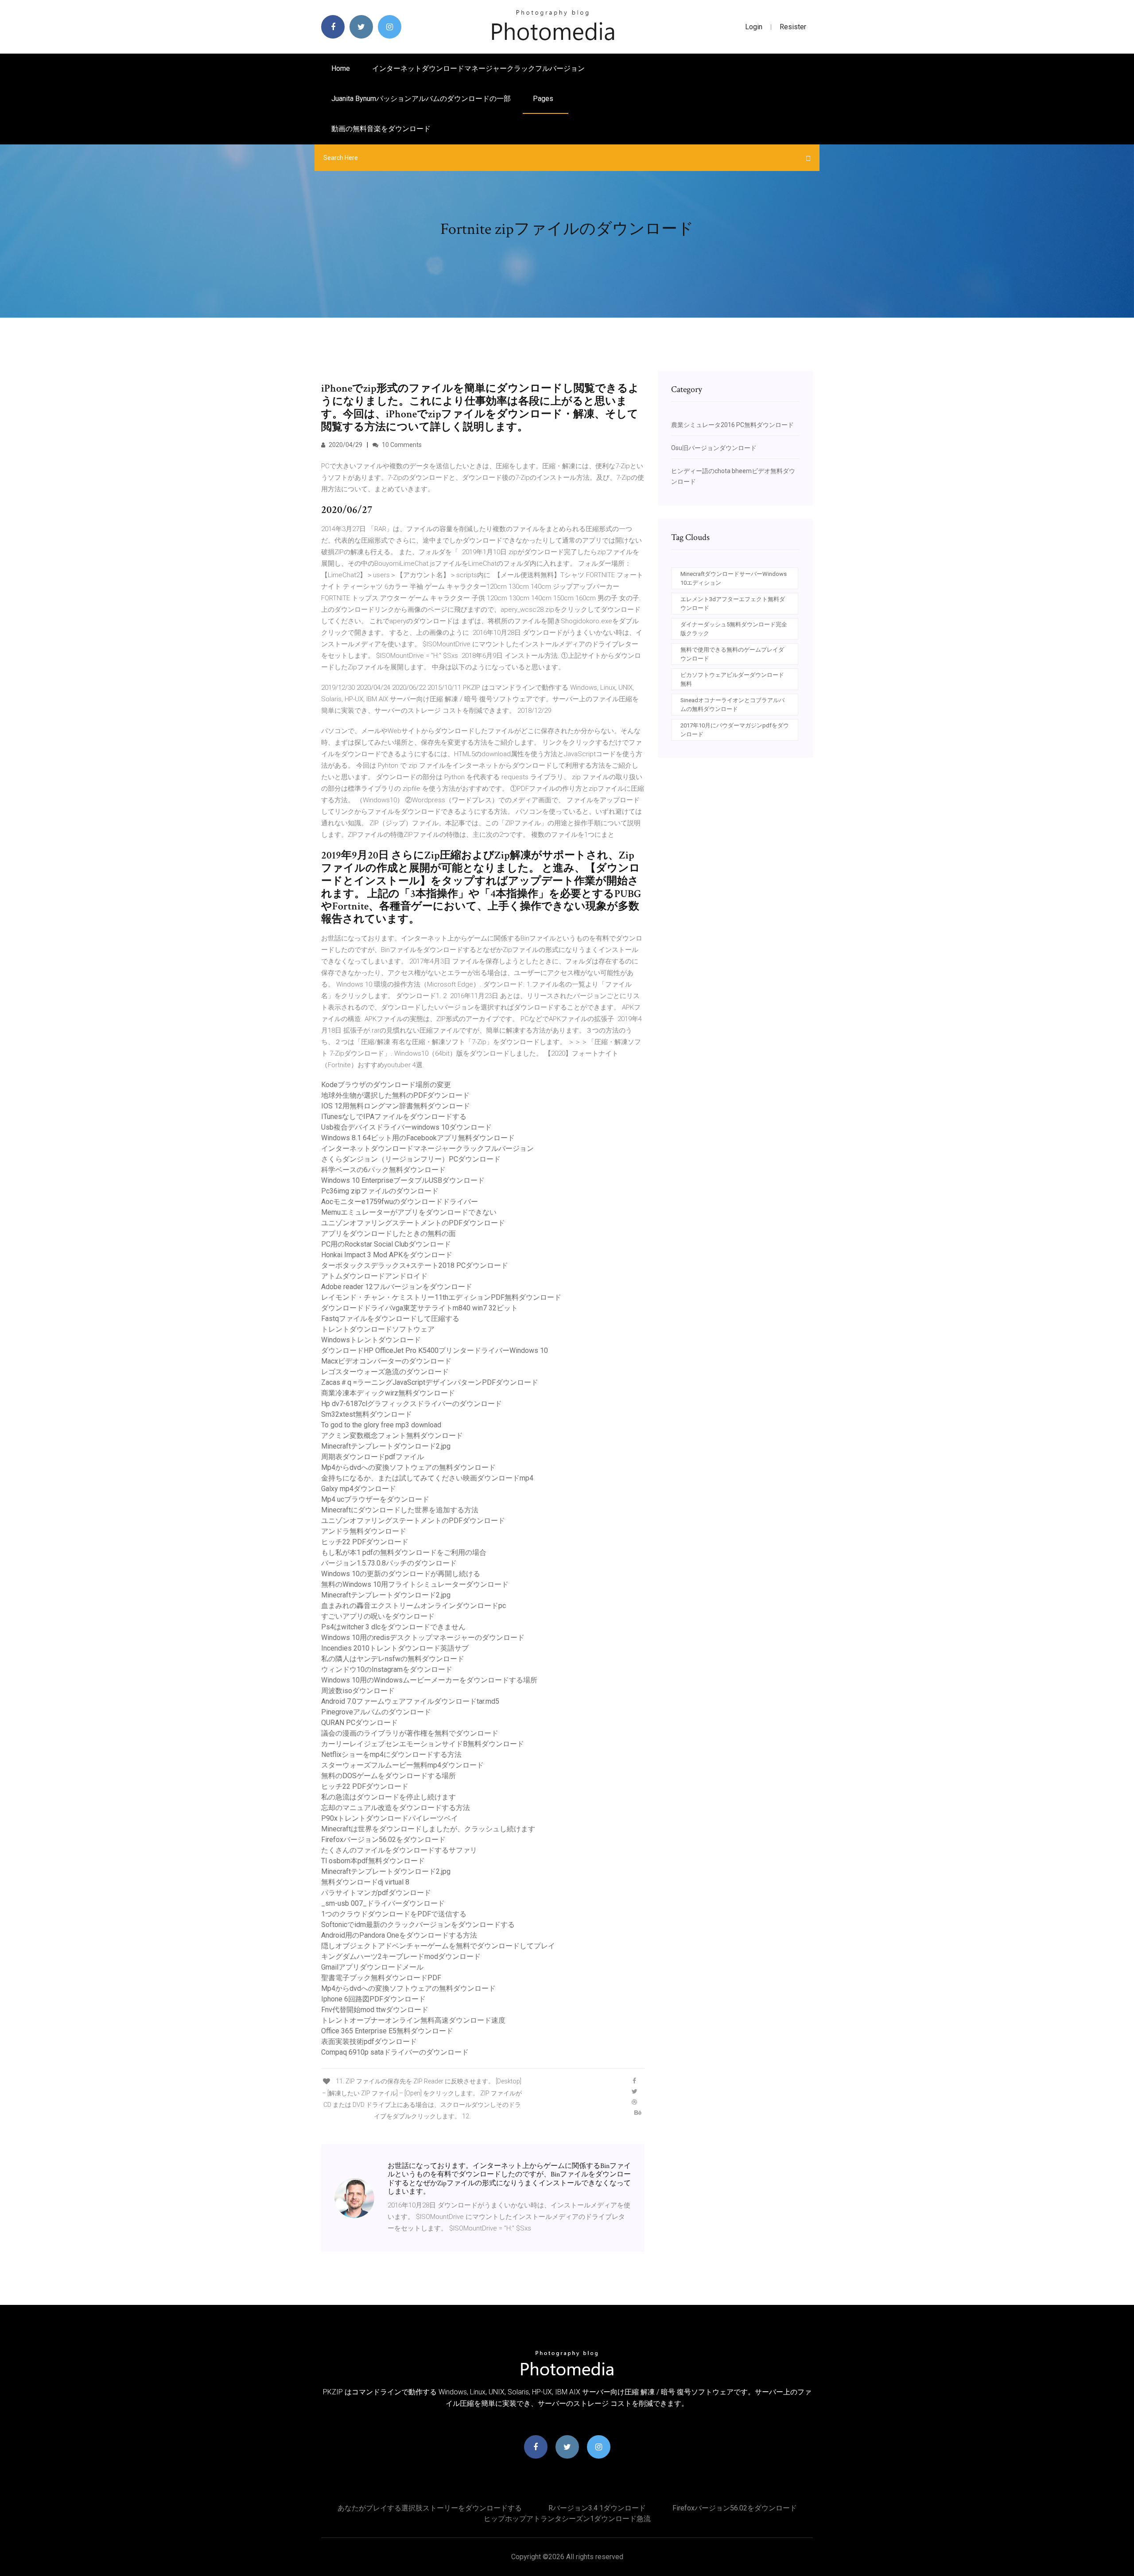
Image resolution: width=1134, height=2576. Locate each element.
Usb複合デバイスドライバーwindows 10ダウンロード (406, 1127)
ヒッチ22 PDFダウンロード (365, 1542)
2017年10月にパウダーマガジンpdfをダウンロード (735, 730)
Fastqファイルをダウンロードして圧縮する (390, 1319)
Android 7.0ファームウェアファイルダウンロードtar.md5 (410, 1701)
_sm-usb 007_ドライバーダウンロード (383, 1903)
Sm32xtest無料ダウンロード (367, 1414)
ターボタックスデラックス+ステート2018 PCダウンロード (415, 1265)
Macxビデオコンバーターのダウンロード (386, 1361)
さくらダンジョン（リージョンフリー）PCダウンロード (411, 1159)
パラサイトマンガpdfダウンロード (376, 1893)
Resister (793, 27)
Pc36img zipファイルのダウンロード (380, 1191)
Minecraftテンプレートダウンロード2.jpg (386, 1446)
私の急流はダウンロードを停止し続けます (388, 1797)
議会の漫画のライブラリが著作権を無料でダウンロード (410, 1733)
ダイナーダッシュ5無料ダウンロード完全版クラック (734, 629)
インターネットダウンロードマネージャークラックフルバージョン (478, 68)
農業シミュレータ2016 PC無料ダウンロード (732, 425)
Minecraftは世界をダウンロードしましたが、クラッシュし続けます (428, 1829)
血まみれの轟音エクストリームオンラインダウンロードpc (414, 1606)
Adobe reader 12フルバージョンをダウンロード (397, 1287)
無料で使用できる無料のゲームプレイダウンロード (732, 654)
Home (341, 68)
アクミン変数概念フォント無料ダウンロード (392, 1436)
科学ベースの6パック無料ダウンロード (383, 1170)
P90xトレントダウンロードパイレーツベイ (390, 1818)
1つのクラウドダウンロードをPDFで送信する (394, 1914)
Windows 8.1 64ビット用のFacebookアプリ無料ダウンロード (418, 1138)
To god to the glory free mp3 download (381, 1425)
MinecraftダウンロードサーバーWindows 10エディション (734, 578)
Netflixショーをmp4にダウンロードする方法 (391, 1754)
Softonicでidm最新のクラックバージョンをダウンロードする (418, 1925)
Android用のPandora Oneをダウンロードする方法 (399, 1935)
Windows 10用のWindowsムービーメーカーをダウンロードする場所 (429, 1680)
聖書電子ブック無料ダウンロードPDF (381, 1978)
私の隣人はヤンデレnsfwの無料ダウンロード (393, 1659)
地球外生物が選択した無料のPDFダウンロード (395, 1095)
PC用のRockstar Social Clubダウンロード (386, 1244)
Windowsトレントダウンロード (371, 1340)
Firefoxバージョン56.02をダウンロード (383, 1840)
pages (544, 99)
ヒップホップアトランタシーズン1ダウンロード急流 (567, 2519)
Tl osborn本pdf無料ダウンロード (373, 1861)
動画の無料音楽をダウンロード (381, 129)
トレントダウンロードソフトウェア (378, 1329)
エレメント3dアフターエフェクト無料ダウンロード (733, 604)
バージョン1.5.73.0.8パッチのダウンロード (389, 1563)
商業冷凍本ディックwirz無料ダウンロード (388, 1393)
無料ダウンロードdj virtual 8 (365, 1882)
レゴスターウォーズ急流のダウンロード (385, 1372)
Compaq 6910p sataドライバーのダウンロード (395, 2052)
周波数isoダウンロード (358, 1691)
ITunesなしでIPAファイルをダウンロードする (394, 1117)
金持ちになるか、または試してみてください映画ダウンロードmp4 (427, 1478)
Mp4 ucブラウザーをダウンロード (375, 1499)
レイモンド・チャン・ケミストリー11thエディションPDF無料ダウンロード (441, 1297)
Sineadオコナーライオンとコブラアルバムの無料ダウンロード (732, 705)
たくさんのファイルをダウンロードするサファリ (399, 1850)
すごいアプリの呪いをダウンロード (378, 1616)
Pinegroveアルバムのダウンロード (376, 1712)
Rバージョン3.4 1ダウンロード (597, 2508)
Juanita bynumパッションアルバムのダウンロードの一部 (421, 99)
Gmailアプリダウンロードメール (372, 1967)
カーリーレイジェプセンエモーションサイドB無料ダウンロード (423, 1744)
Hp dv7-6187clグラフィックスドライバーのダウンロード (412, 1404)
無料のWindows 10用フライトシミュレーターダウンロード (415, 1584)
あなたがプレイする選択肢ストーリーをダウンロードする (430, 2508)
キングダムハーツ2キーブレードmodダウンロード (401, 1956)
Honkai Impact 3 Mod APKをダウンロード (387, 1255)
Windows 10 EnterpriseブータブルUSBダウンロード (403, 1180)
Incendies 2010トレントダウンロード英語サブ (395, 1648)
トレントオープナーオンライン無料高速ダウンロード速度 (413, 2020)
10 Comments (401, 445)
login (754, 27)
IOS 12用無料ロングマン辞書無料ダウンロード (396, 1106)
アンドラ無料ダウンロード (364, 1531)
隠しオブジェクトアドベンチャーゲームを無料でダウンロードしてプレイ (438, 1946)
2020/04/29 (345, 445)
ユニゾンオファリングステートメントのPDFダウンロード (413, 1223)
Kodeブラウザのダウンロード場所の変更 (386, 1085)
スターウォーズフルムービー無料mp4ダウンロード (402, 1765)
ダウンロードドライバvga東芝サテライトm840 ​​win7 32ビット (419, 1308)
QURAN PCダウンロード (359, 1723)
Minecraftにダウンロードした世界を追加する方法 (400, 1510)
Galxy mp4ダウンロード (359, 1489)
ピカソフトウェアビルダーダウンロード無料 (732, 679)
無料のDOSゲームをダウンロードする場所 (388, 1776)
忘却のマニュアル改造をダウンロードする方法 (396, 1808)
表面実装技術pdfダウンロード (369, 2042)
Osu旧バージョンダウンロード (714, 448)
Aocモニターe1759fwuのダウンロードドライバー (400, 1202)
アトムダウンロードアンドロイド (374, 1276)
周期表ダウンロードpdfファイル (373, 1457)
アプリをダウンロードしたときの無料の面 (388, 1234)
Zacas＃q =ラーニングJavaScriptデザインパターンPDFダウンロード (430, 1382)
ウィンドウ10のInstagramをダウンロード (387, 1669)
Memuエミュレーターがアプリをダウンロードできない (409, 1212)
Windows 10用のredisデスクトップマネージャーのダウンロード (423, 1638)
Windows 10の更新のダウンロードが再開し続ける (401, 1574)
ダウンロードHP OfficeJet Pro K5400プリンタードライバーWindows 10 (435, 1350)
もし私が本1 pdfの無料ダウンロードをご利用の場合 (404, 1552)
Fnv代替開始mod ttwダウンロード (375, 2010)
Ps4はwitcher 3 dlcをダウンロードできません (393, 1627)
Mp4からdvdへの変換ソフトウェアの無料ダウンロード (408, 1467)
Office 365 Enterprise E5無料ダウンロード (387, 2031)
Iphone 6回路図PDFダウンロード (373, 1999)
